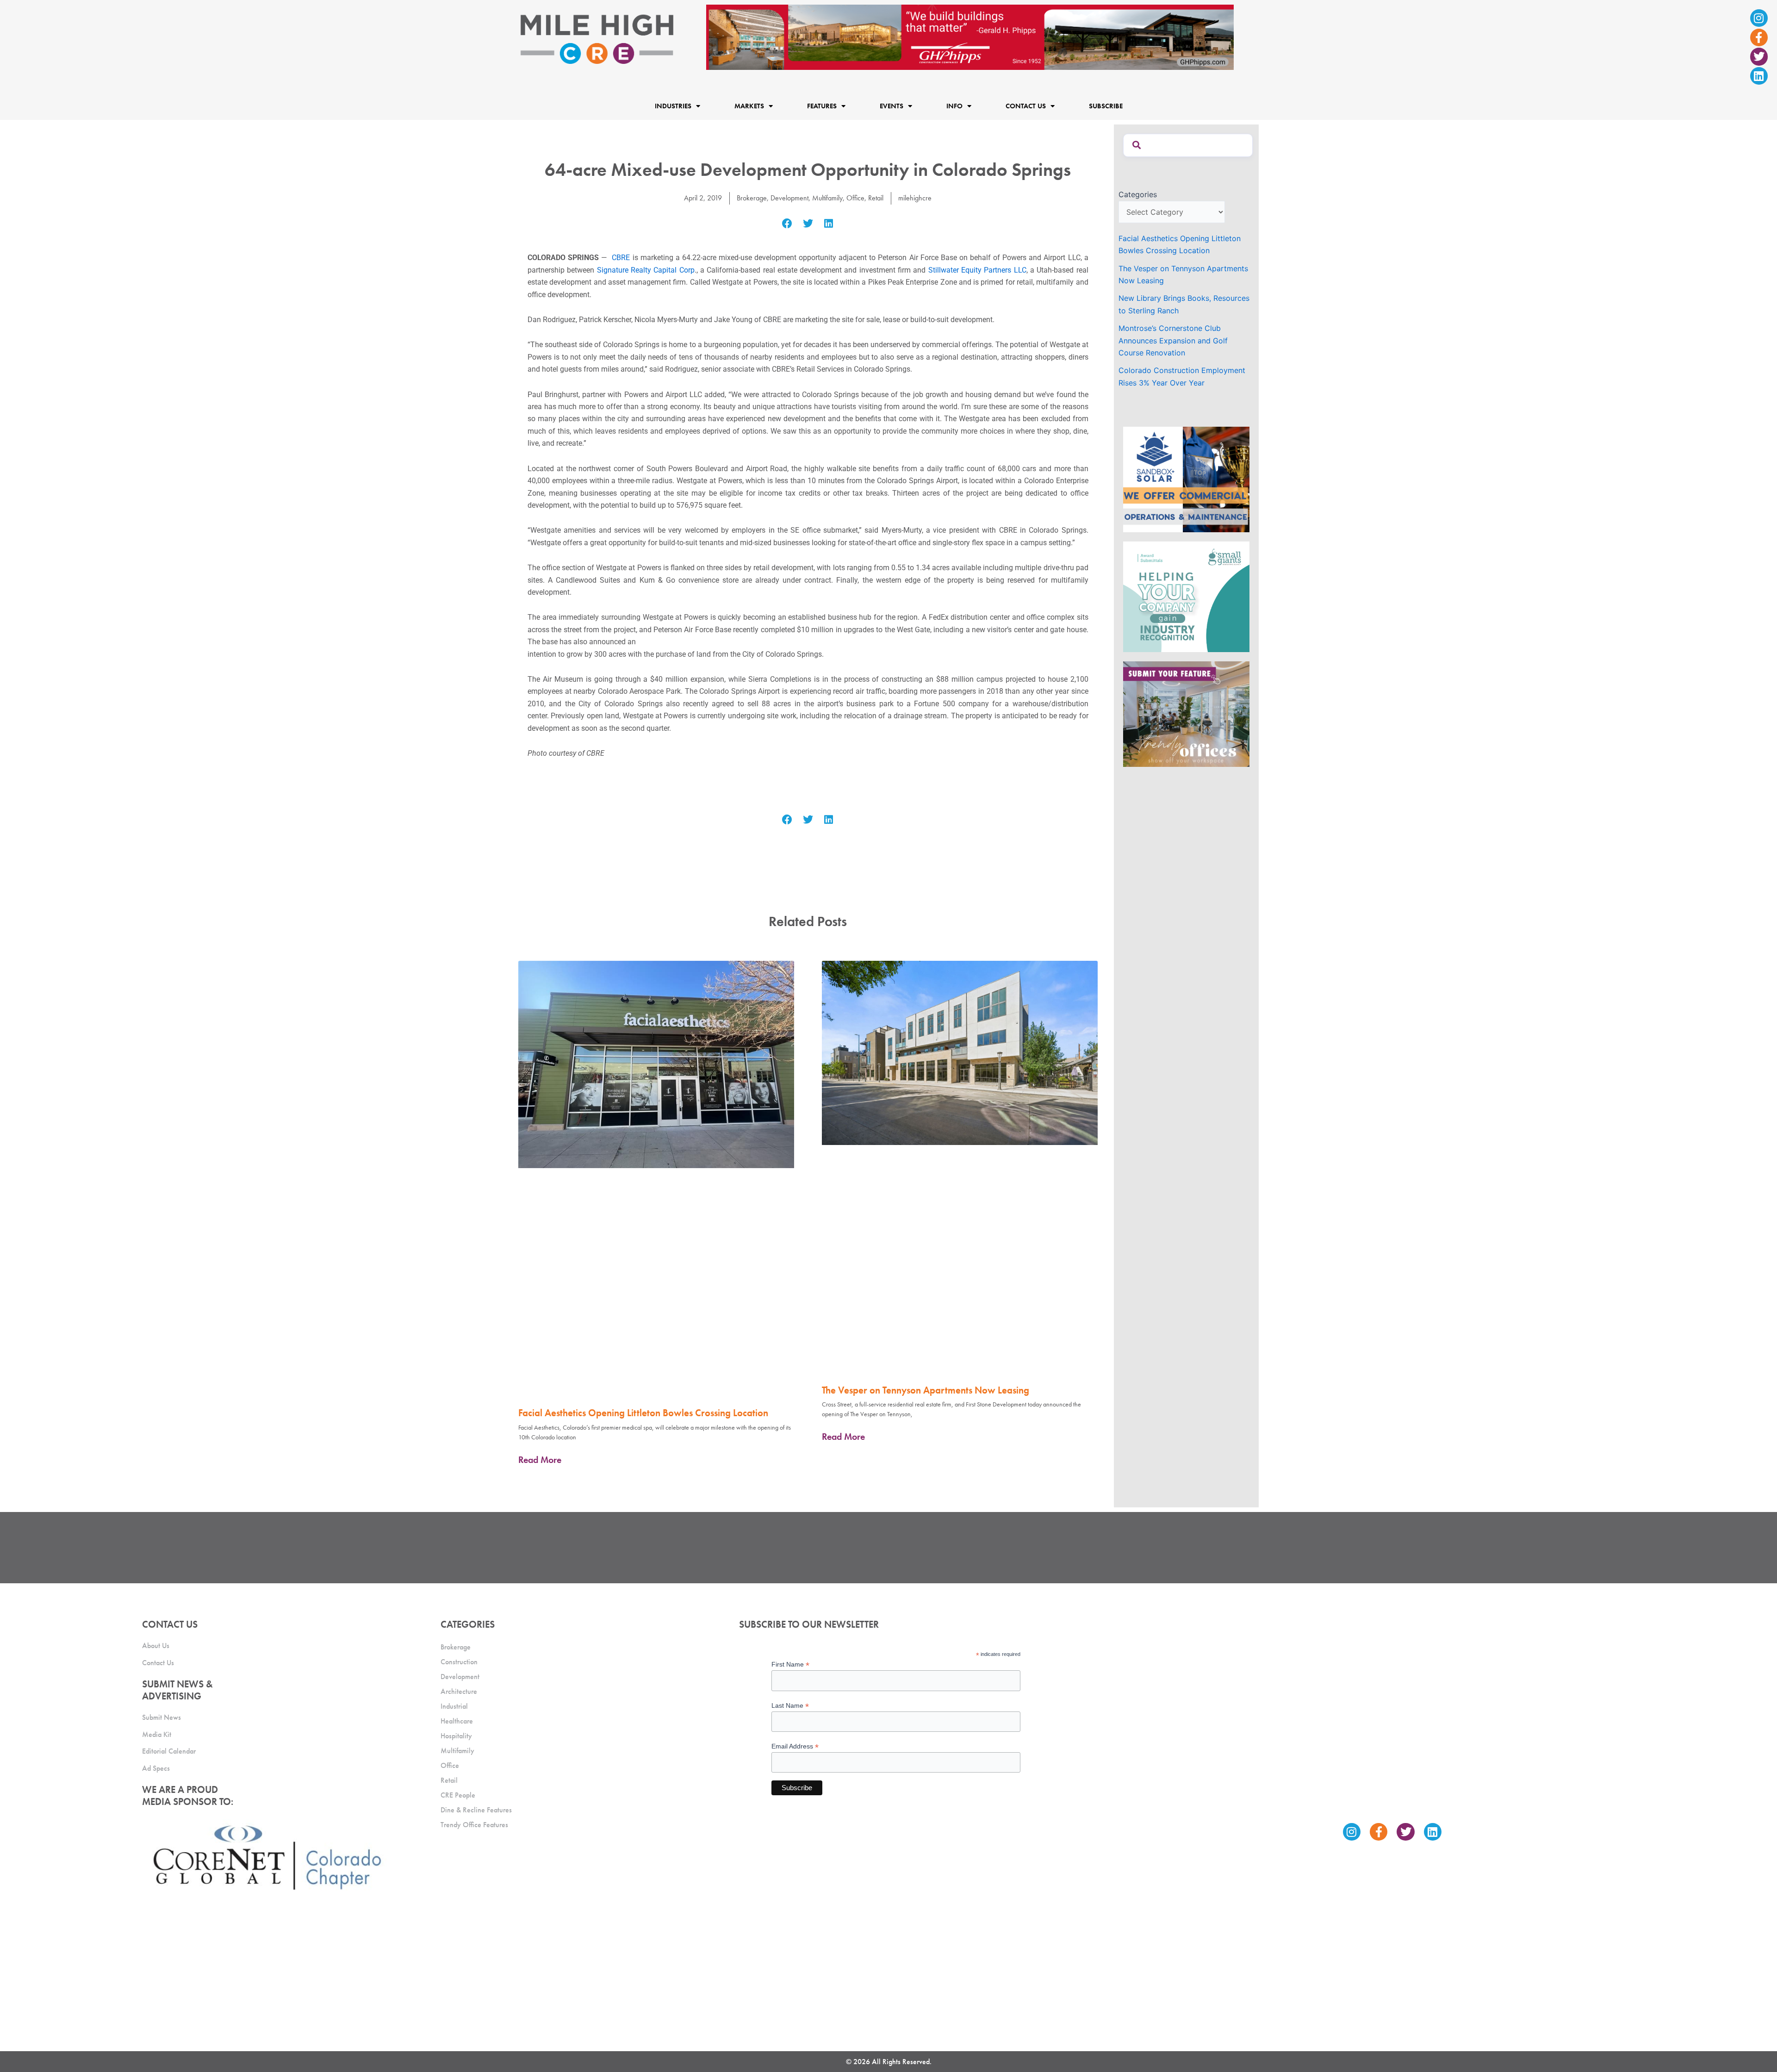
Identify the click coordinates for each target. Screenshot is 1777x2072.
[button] (787, 224)
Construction (459, 1662)
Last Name (790, 1706)
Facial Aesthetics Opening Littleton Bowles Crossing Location (643, 1413)
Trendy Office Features (474, 1825)
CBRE (621, 258)
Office (855, 198)
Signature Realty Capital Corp (646, 270)
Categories (1138, 194)
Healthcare (457, 1721)
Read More (540, 1460)
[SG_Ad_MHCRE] (1186, 596)
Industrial (454, 1706)
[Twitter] (1759, 56)
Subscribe (1106, 106)
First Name (790, 1664)
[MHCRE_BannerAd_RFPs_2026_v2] (970, 37)
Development (789, 198)
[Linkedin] (1759, 76)
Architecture (459, 1691)
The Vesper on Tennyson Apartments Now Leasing (926, 1390)
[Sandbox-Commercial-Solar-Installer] (1186, 479)
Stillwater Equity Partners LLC (977, 270)
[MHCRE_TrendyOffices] (1186, 713)
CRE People (458, 1795)
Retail (876, 198)
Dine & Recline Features (476, 1810)
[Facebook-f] (1759, 37)
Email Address (795, 1746)
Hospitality (456, 1736)
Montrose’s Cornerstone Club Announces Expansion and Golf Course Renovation (1173, 340)
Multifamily (827, 198)
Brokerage (752, 198)
